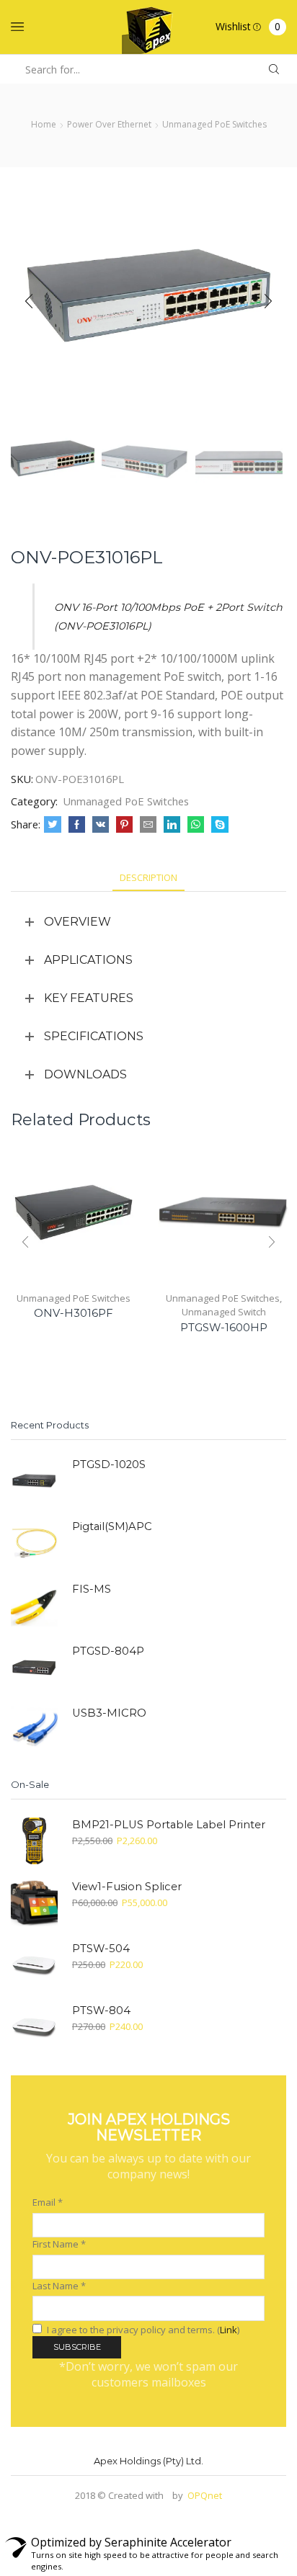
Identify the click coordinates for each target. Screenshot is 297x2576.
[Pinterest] (124, 825)
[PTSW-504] (34, 1965)
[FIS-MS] (34, 1605)
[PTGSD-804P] (34, 1667)
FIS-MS (92, 1589)
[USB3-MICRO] (34, 1729)
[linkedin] (172, 825)
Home (44, 124)
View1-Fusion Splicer (127, 1887)
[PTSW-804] (34, 2027)
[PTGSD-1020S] (34, 1481)
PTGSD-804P (108, 1651)
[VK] (101, 825)
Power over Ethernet (109, 124)
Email (48, 2202)
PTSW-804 (101, 2011)
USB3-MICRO (109, 1713)
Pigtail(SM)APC (112, 1526)
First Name (59, 2244)
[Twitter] (53, 825)
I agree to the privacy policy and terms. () (142, 2330)
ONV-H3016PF (74, 1313)
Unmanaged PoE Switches (214, 124)
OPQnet (205, 2495)
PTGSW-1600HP (224, 1328)
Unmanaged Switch (224, 1312)
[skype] (218, 825)
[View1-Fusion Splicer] (34, 1903)
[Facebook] (77, 825)
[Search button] (274, 70)
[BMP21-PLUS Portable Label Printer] (34, 1841)
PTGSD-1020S (109, 1464)
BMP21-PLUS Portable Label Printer (169, 1825)
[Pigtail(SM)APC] (34, 1543)
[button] (29, 302)
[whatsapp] (196, 825)
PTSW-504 (101, 1949)
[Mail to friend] (148, 825)
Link (229, 2330)
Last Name (59, 2286)
